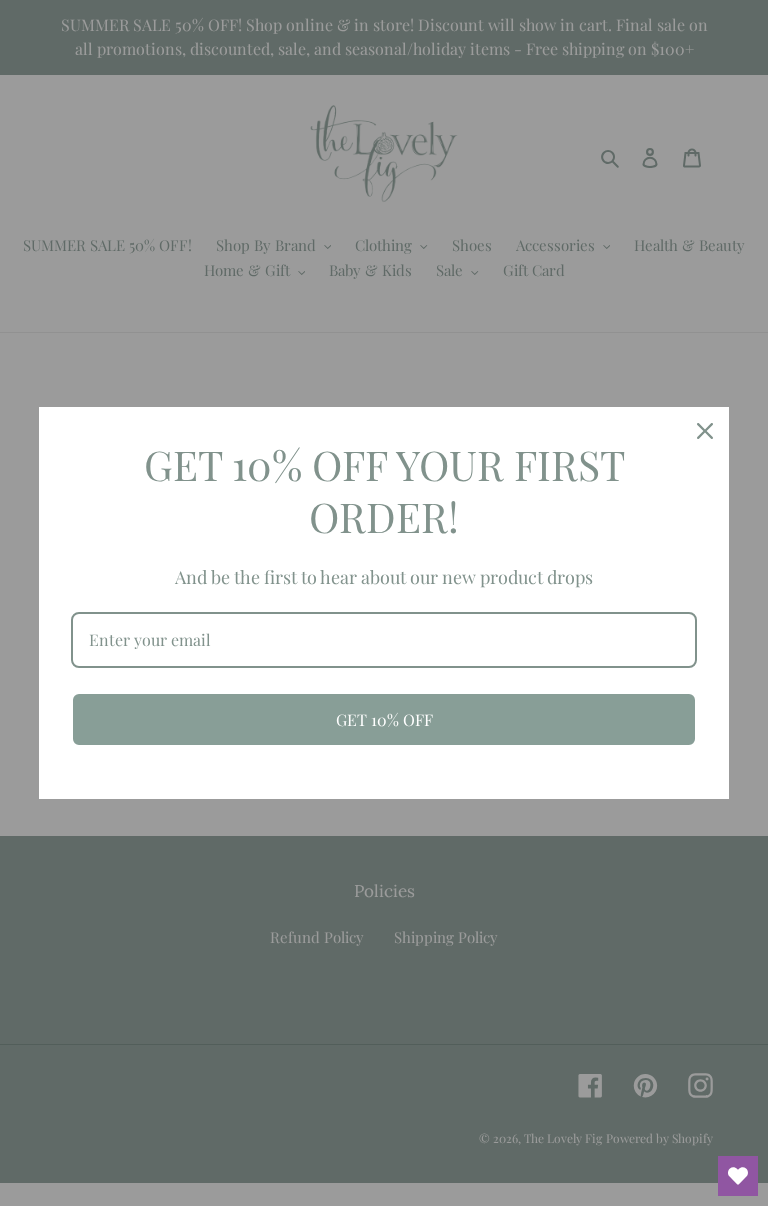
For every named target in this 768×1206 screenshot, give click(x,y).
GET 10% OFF (384, 719)
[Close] (705, 431)
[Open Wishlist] (738, 1176)
